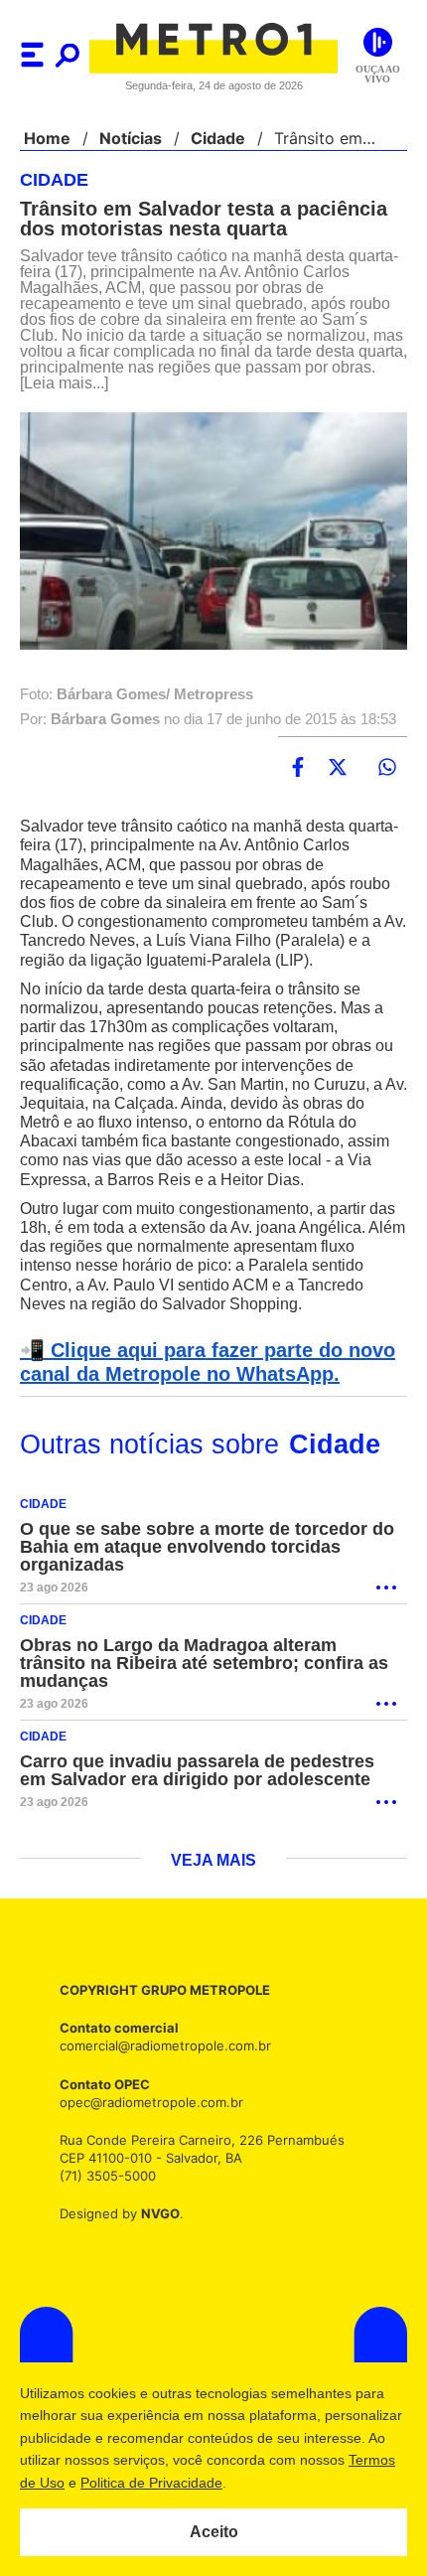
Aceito (214, 2532)
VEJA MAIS (214, 1862)
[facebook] (298, 768)
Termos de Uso (115, 2483)
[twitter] (338, 768)
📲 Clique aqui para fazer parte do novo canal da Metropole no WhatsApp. (201, 1363)
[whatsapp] (387, 768)
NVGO (155, 2214)
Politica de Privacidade (250, 2483)
